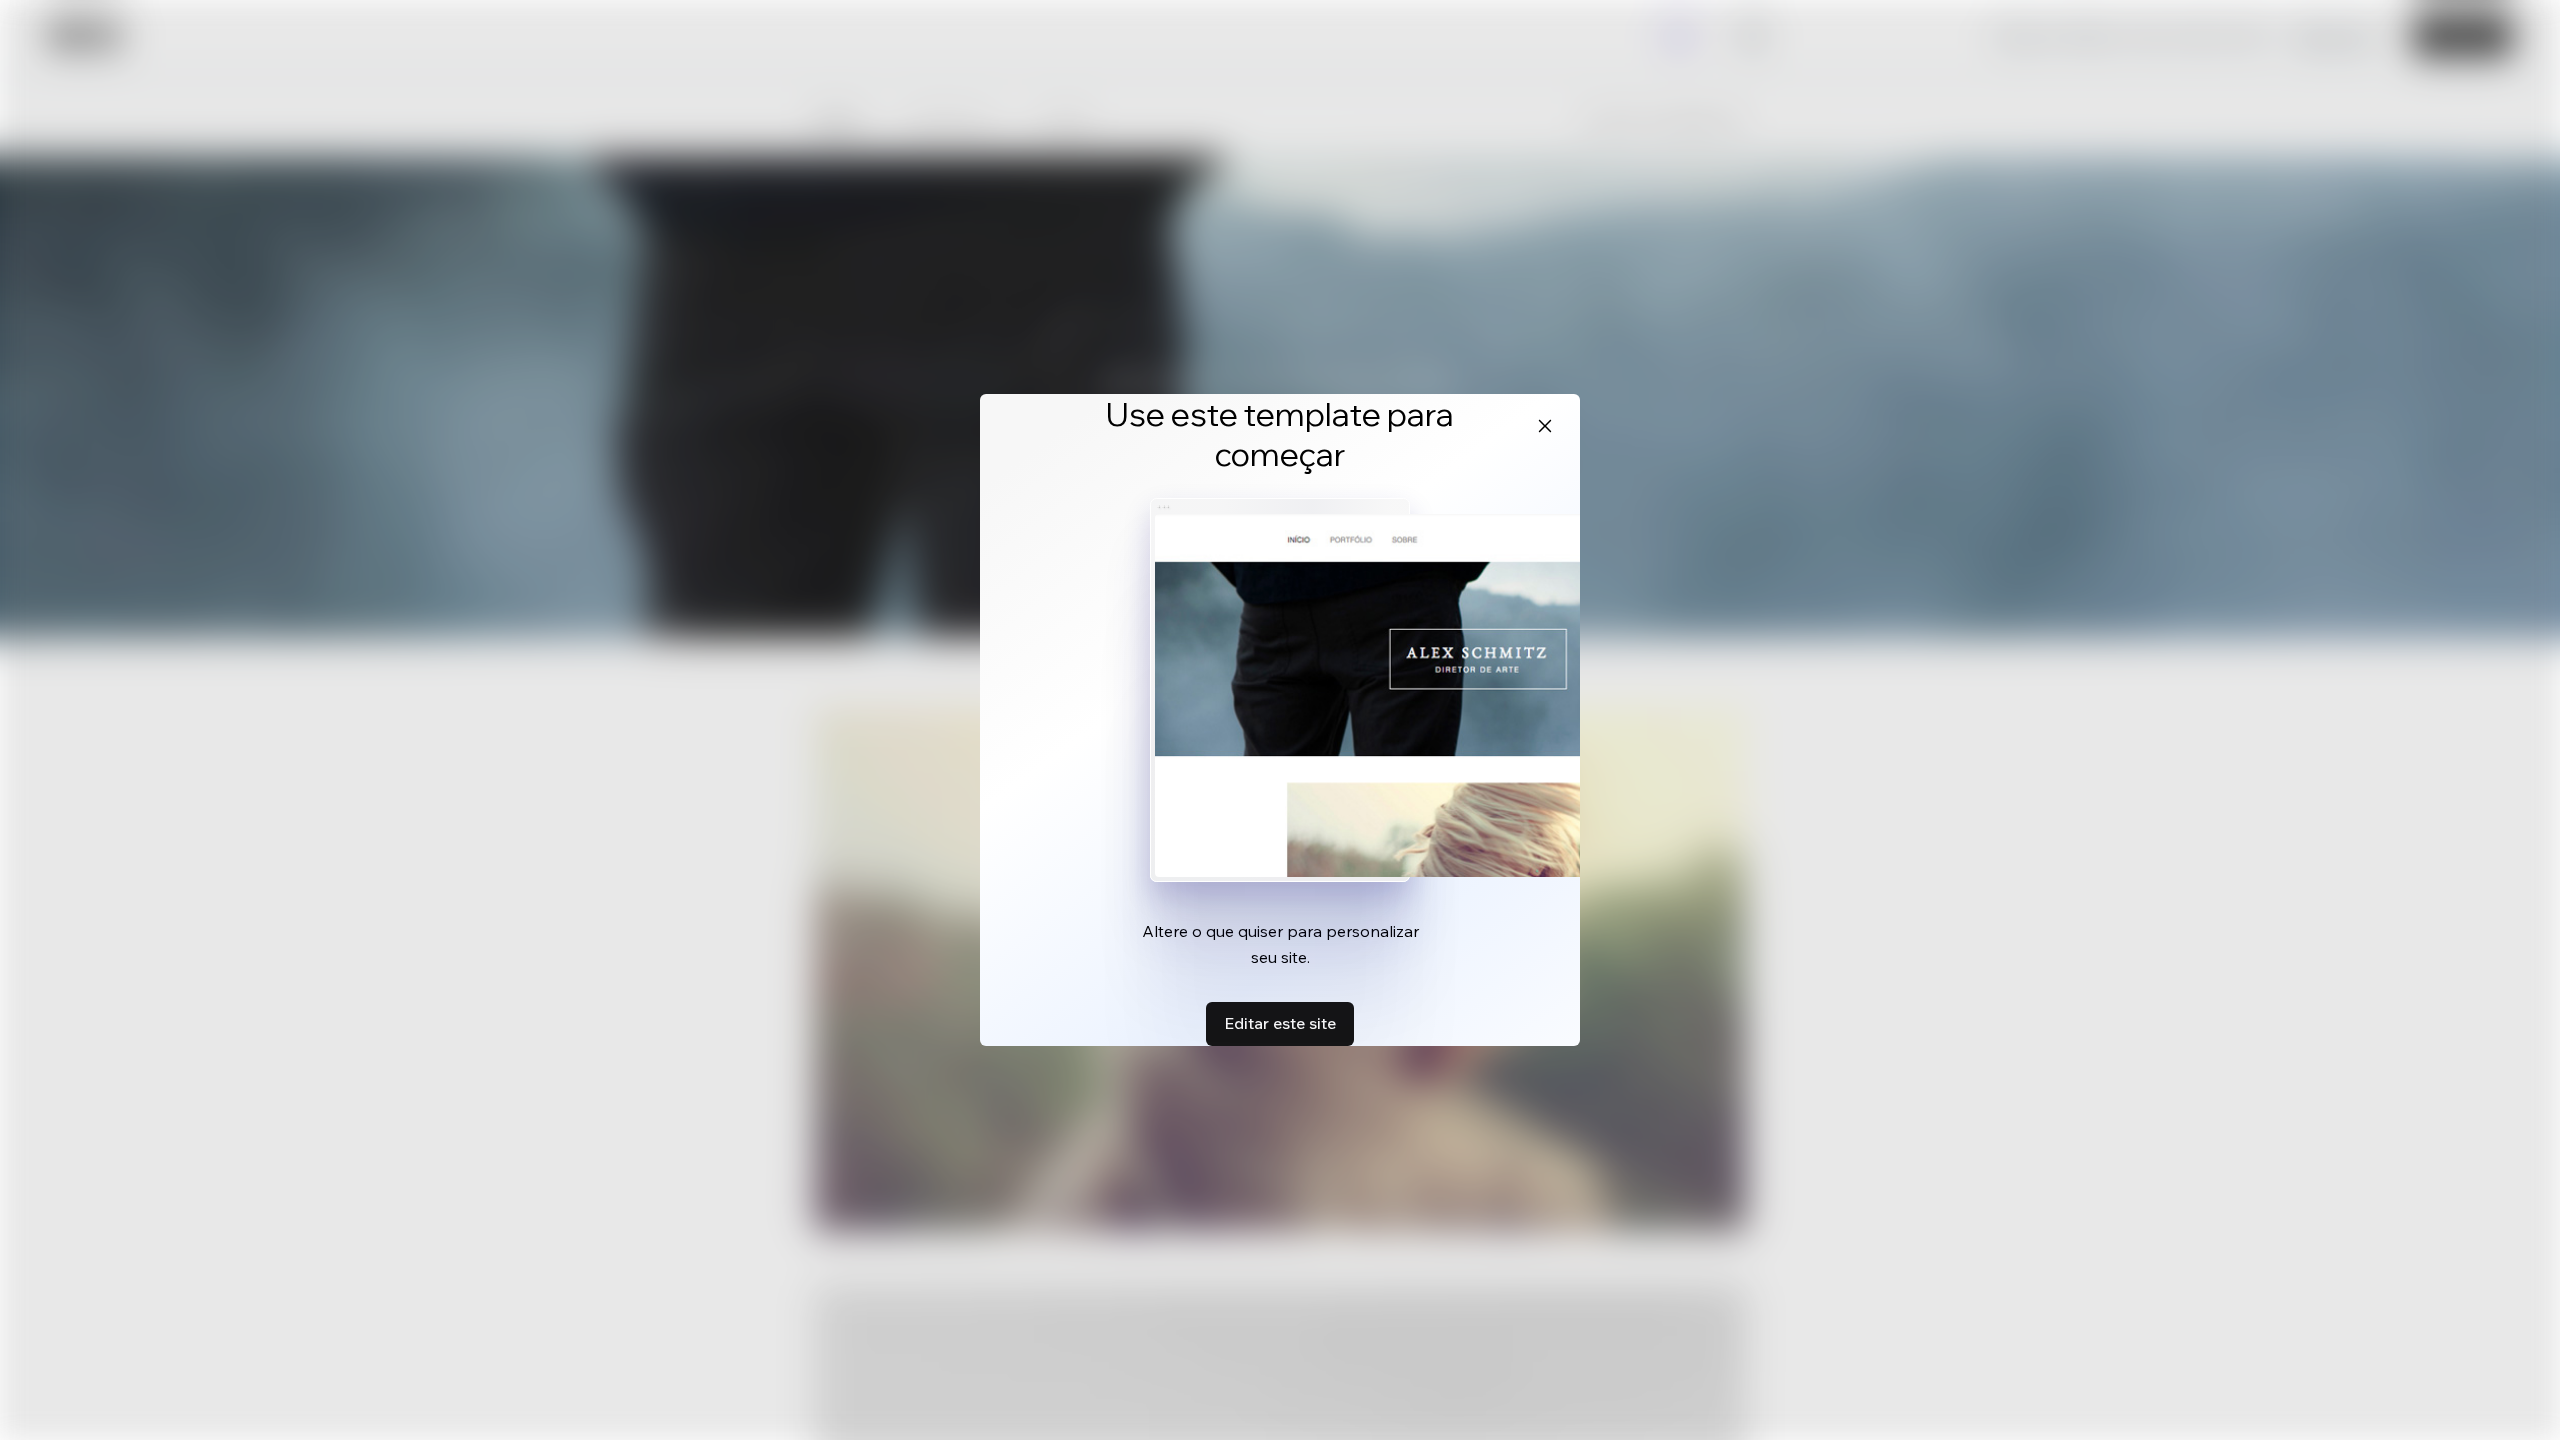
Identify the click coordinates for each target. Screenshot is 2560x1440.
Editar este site (1280, 1023)
